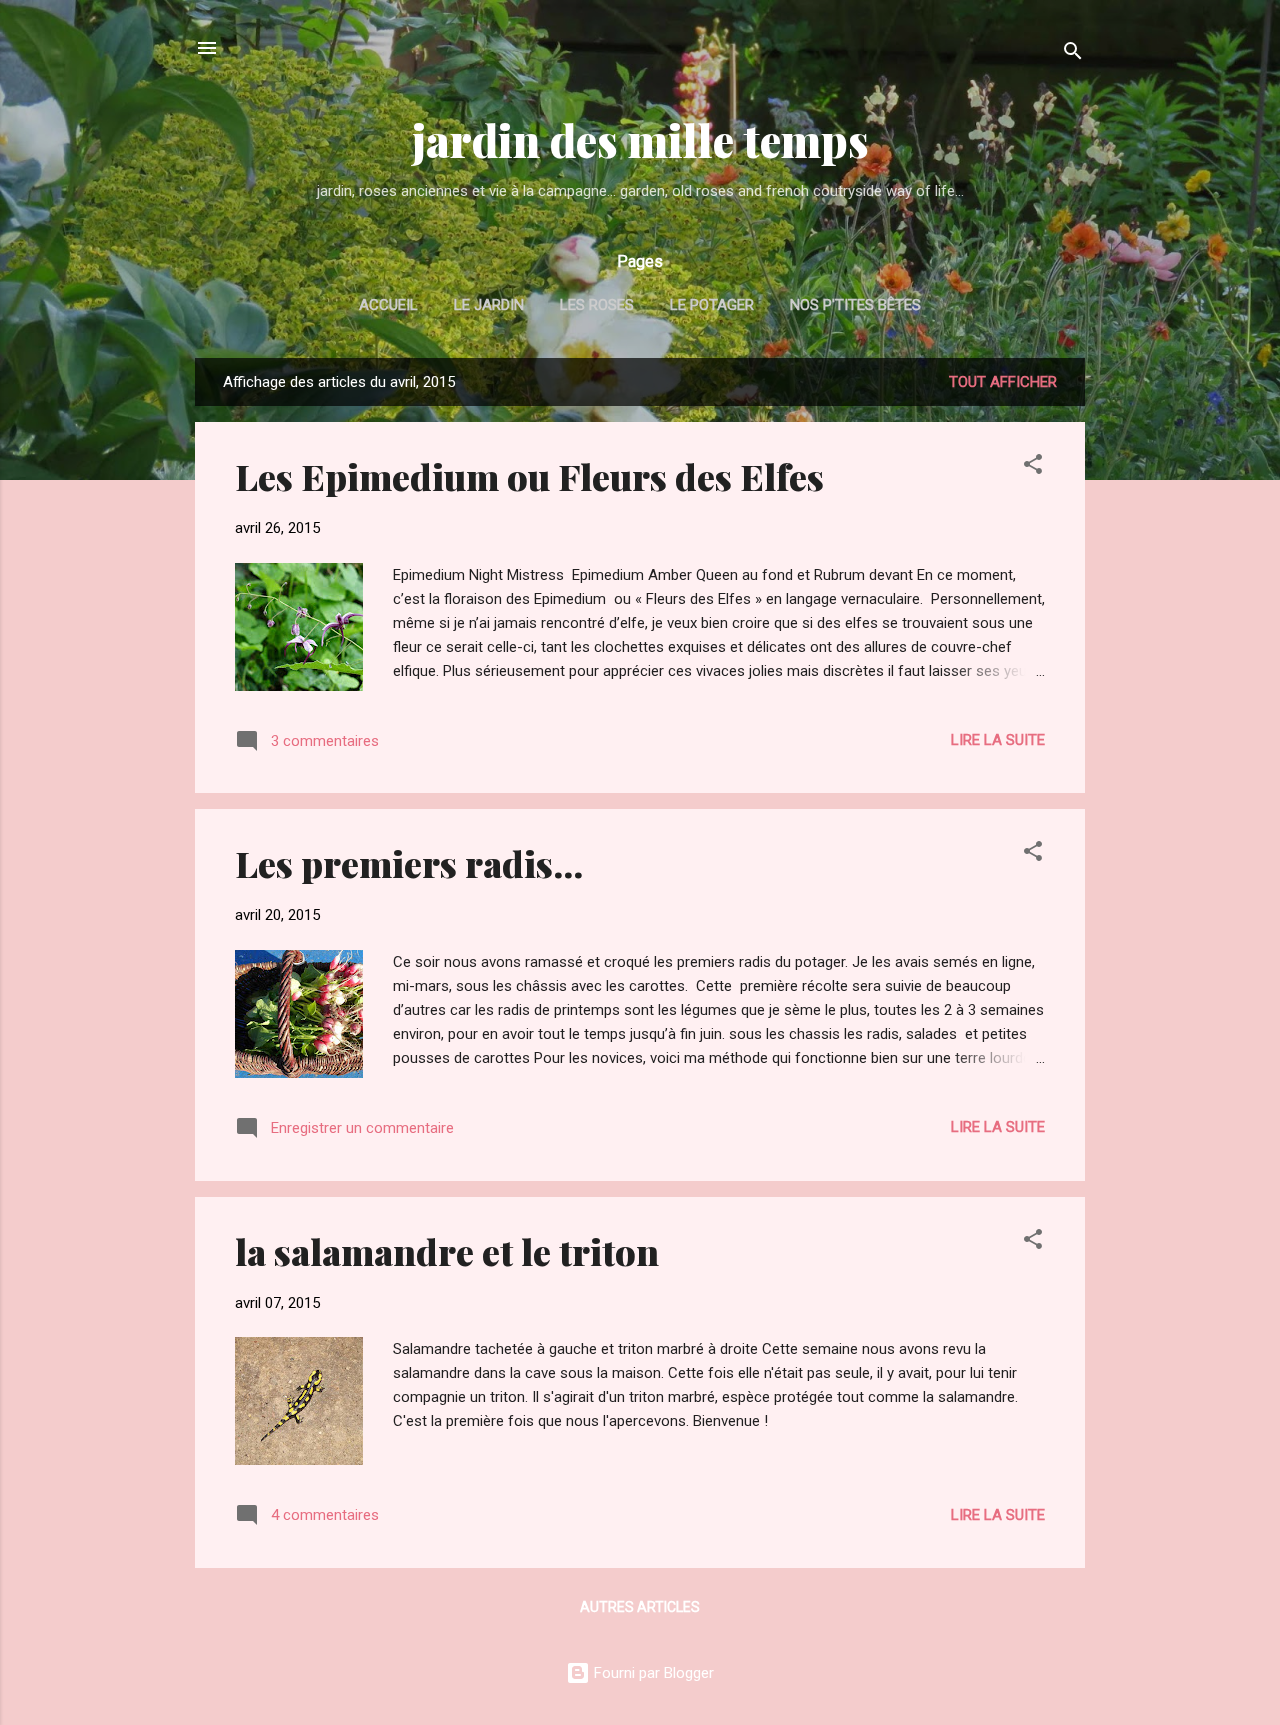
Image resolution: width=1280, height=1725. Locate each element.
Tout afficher (1003, 382)
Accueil (388, 305)
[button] (1033, 467)
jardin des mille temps (640, 139)
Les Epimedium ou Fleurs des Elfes (529, 476)
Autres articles (640, 1607)
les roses (597, 305)
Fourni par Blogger (652, 1673)
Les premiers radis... (409, 863)
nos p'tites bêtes (855, 305)
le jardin (489, 305)
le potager (712, 305)
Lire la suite (998, 740)
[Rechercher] (1073, 54)
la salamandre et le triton (447, 1251)
